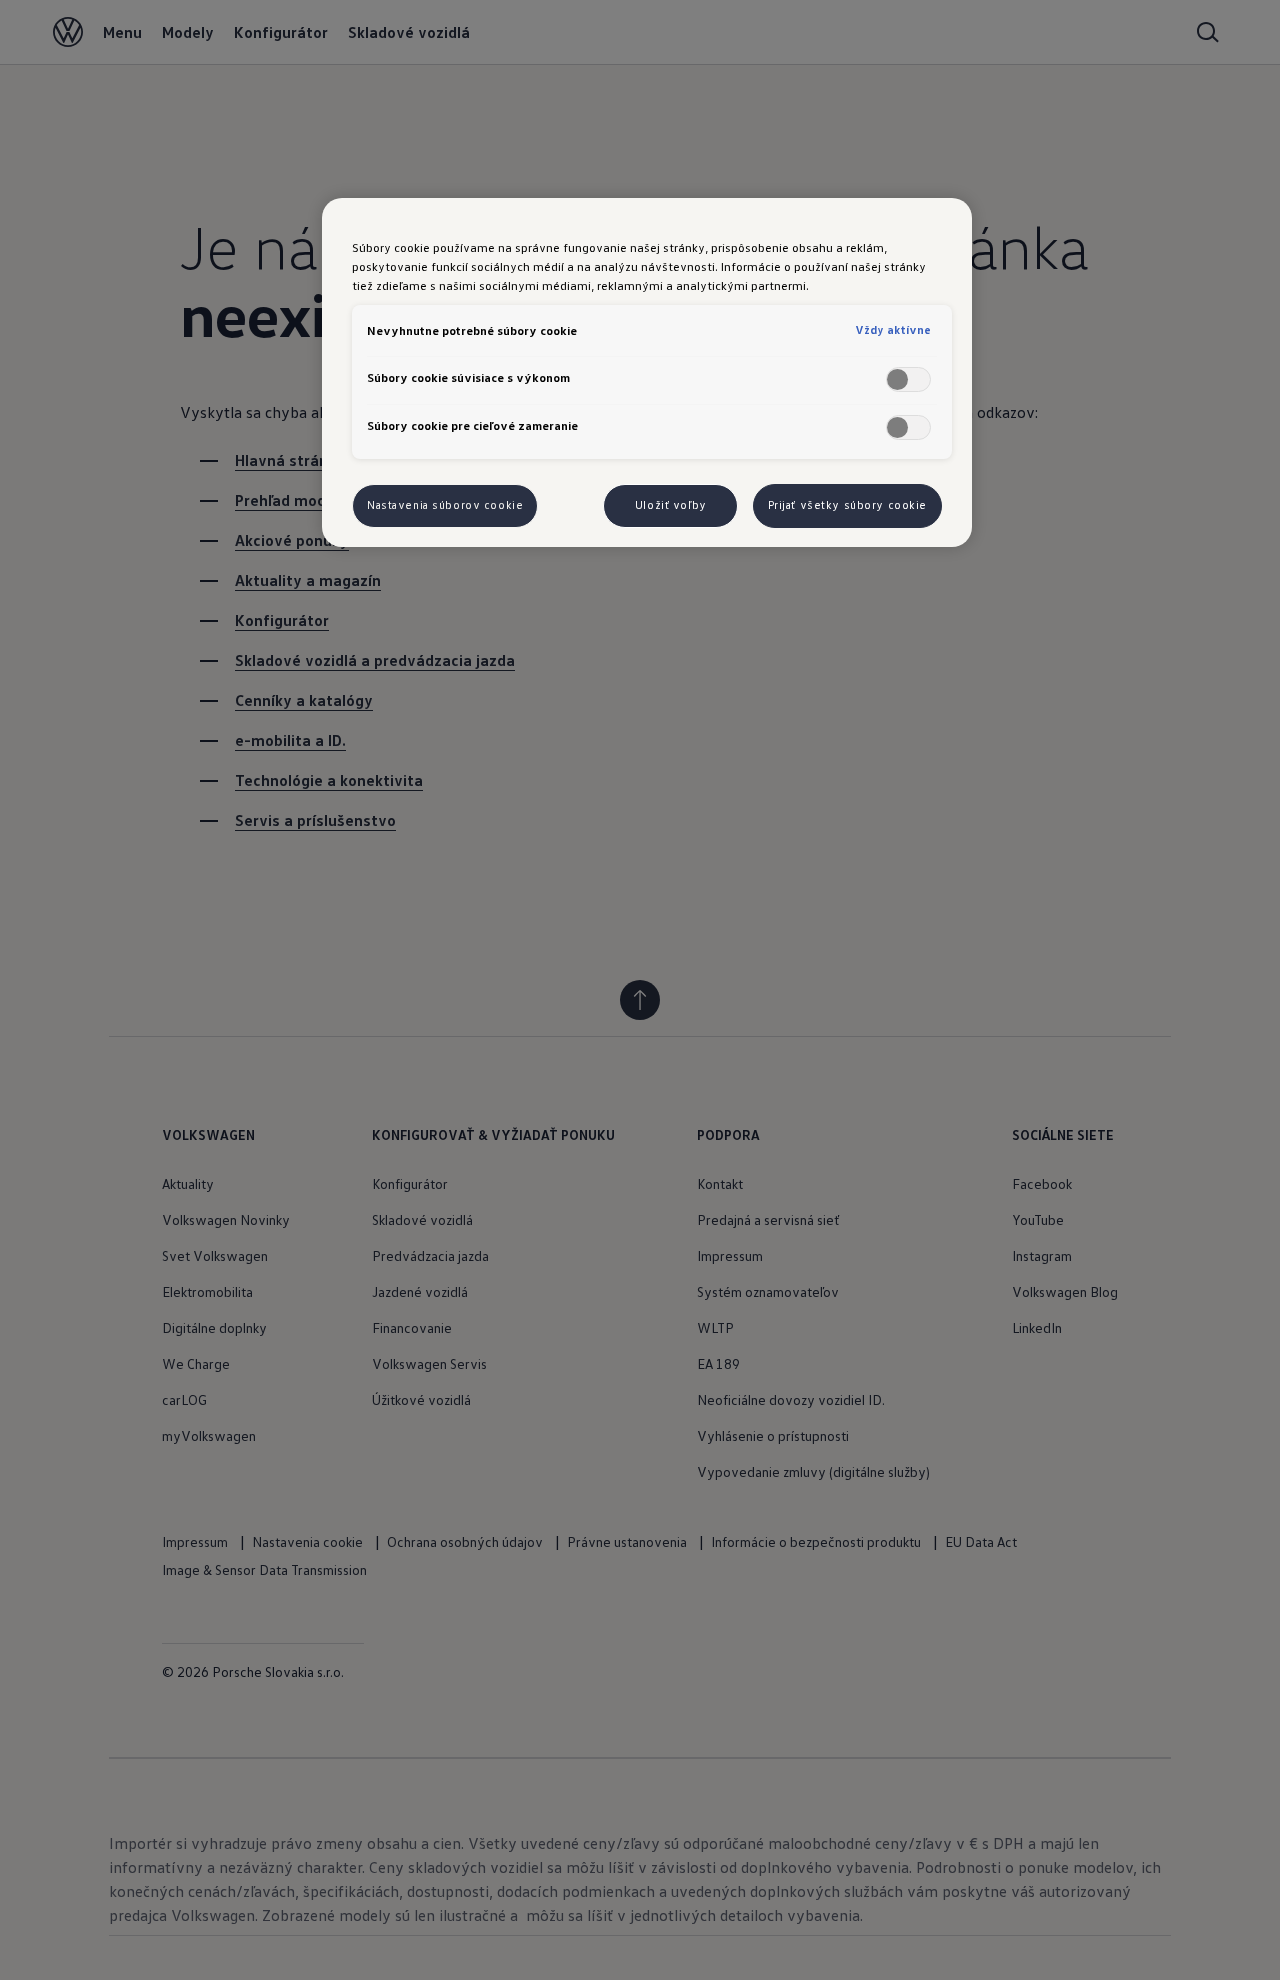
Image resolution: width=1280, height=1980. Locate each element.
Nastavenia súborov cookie (445, 505)
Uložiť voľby (671, 505)
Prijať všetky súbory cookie (847, 505)
